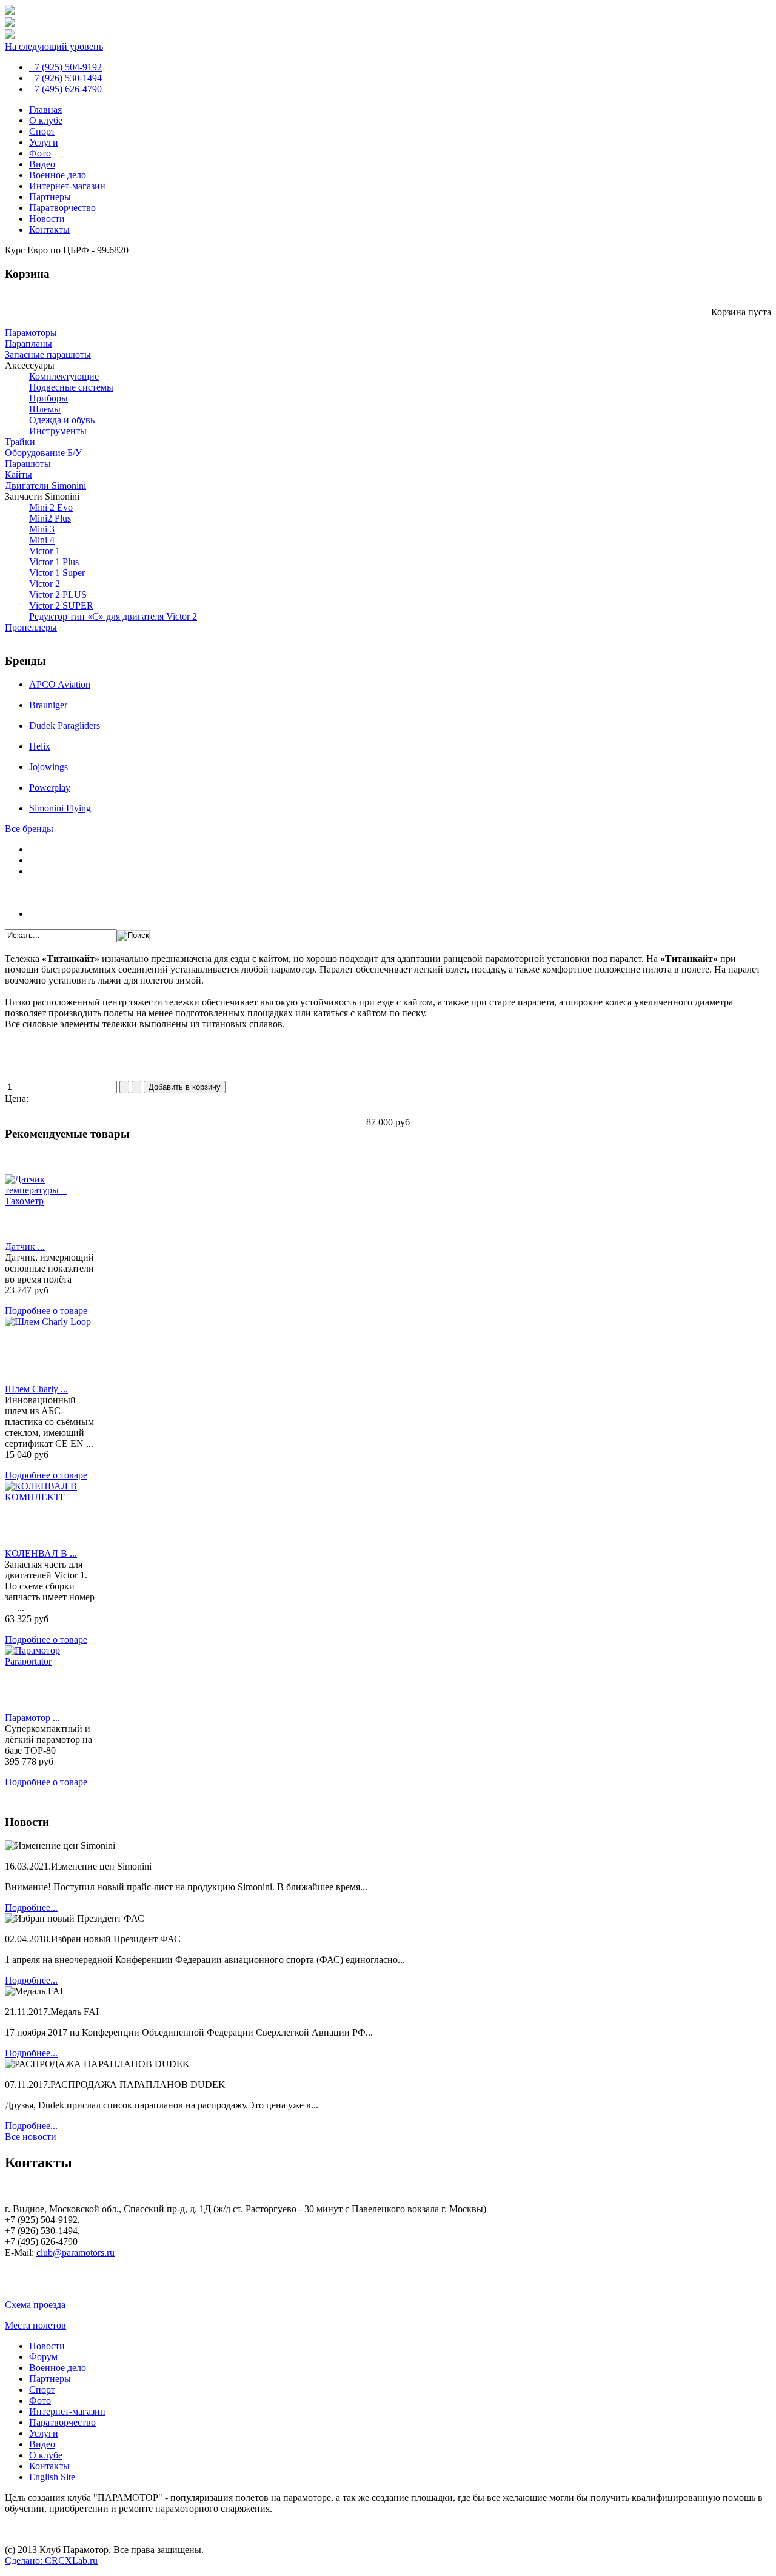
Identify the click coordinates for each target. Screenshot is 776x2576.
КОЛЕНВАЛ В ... (41, 1553)
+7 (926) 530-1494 (65, 78)
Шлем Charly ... (36, 1389)
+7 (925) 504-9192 (65, 67)
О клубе (46, 120)
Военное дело (58, 175)
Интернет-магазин (67, 186)
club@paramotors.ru (75, 2252)
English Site (52, 2477)
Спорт (42, 131)
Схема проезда (35, 2305)
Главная (45, 109)
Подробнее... (31, 1907)
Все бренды (29, 829)
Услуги (44, 142)
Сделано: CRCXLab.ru (51, 2561)
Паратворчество (62, 208)
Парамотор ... (32, 1718)
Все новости (31, 2137)
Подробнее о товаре (46, 1311)
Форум (43, 2357)
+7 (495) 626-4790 (65, 89)
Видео (42, 164)
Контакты (49, 230)
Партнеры (50, 197)
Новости (47, 219)
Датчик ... (25, 1246)
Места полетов (35, 2325)
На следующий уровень (54, 46)
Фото (40, 153)
